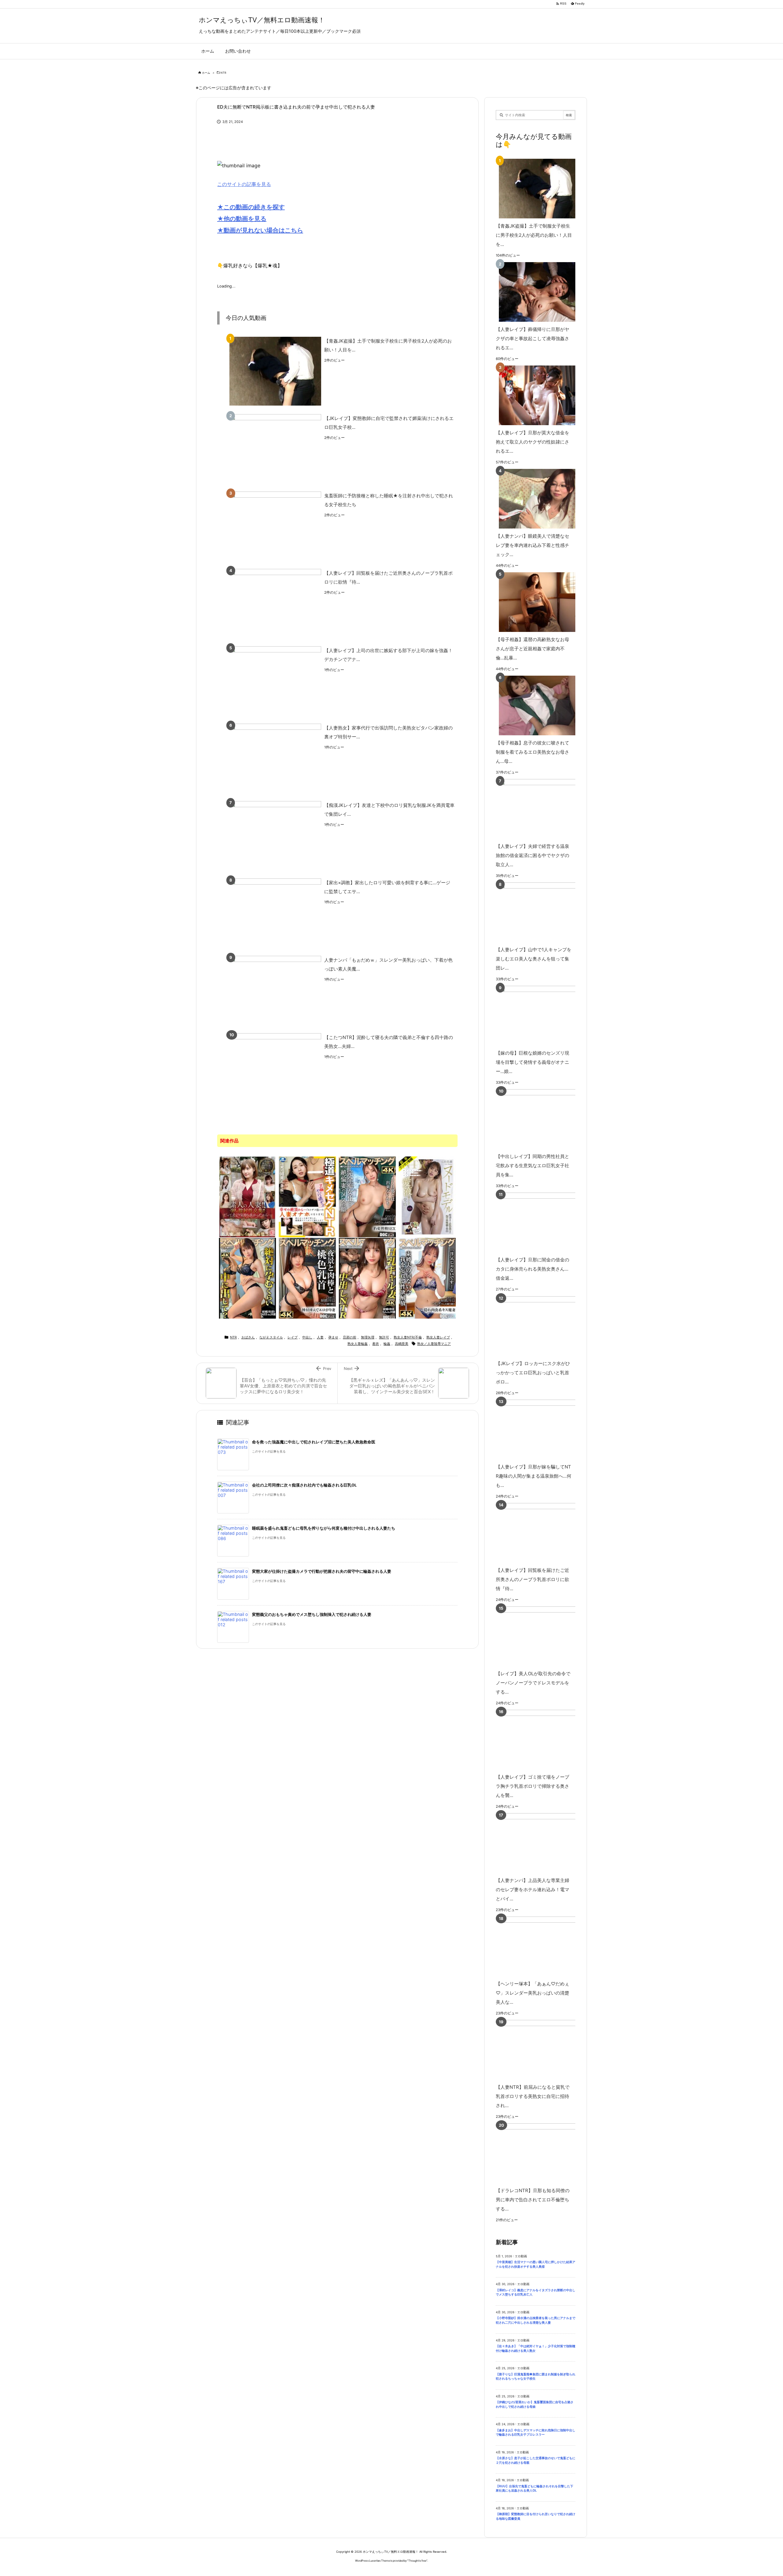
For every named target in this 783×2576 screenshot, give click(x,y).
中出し (307, 1337)
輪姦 (387, 1344)
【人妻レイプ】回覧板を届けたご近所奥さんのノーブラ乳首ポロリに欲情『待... (388, 577)
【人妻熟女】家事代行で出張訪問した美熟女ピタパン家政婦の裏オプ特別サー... (388, 732)
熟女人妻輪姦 (358, 1344)
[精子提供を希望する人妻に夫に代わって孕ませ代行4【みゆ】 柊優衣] (367, 1196)
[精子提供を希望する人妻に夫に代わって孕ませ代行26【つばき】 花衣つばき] (247, 1278)
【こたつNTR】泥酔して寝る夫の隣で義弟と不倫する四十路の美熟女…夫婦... (389, 1042)
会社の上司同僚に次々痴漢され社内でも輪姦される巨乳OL (304, 1485)
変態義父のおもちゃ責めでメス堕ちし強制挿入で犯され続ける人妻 (312, 1615)
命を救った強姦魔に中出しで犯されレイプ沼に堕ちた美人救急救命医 (314, 1442)
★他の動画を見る (242, 219)
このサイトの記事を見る (244, 184)
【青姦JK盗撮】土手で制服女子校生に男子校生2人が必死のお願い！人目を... (388, 345)
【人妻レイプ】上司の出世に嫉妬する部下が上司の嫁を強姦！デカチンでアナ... (388, 655)
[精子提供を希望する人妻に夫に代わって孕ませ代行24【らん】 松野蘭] (367, 1278)
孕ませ (333, 1337)
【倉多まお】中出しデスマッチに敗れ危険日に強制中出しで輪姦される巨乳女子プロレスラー (536, 2433)
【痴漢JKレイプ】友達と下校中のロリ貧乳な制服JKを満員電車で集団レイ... (389, 810)
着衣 (376, 1344)
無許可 (384, 1337)
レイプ (293, 1337)
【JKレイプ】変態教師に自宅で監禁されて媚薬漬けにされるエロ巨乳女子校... (389, 423)
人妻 (320, 1337)
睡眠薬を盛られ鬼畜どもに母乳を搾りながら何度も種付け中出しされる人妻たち (324, 1528)
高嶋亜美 (402, 1344)
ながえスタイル (271, 1337)
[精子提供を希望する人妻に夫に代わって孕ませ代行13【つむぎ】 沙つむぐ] (427, 1278)
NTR (223, 73)
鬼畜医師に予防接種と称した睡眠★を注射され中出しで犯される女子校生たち (389, 500)
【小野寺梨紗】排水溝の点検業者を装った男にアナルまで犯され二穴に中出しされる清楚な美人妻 (536, 2320)
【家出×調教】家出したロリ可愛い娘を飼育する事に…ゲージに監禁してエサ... (387, 887)
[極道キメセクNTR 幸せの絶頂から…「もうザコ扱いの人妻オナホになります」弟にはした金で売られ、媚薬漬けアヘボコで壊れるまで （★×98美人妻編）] (307, 1196)
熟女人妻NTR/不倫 (408, 1337)
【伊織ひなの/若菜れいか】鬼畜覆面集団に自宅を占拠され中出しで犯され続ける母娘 (535, 2404)
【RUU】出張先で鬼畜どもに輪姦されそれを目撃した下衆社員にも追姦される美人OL (534, 2489)
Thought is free (417, 2561)
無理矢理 (368, 1337)
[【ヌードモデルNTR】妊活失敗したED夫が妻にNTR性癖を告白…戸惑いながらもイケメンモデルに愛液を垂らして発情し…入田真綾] (427, 1196)
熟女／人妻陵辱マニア (434, 1344)
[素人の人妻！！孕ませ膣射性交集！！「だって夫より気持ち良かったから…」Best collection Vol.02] (247, 1196)
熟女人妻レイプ (438, 1337)
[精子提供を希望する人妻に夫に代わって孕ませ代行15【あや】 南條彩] (307, 1278)
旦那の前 (350, 1337)
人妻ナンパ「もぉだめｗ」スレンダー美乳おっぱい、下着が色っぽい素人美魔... (388, 964)
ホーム (206, 73)
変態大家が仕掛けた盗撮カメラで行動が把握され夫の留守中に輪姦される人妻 (322, 1571)
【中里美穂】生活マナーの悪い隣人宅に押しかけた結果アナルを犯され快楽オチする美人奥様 (536, 2264)
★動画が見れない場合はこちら (260, 230)
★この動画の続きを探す (251, 207)
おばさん (248, 1337)
